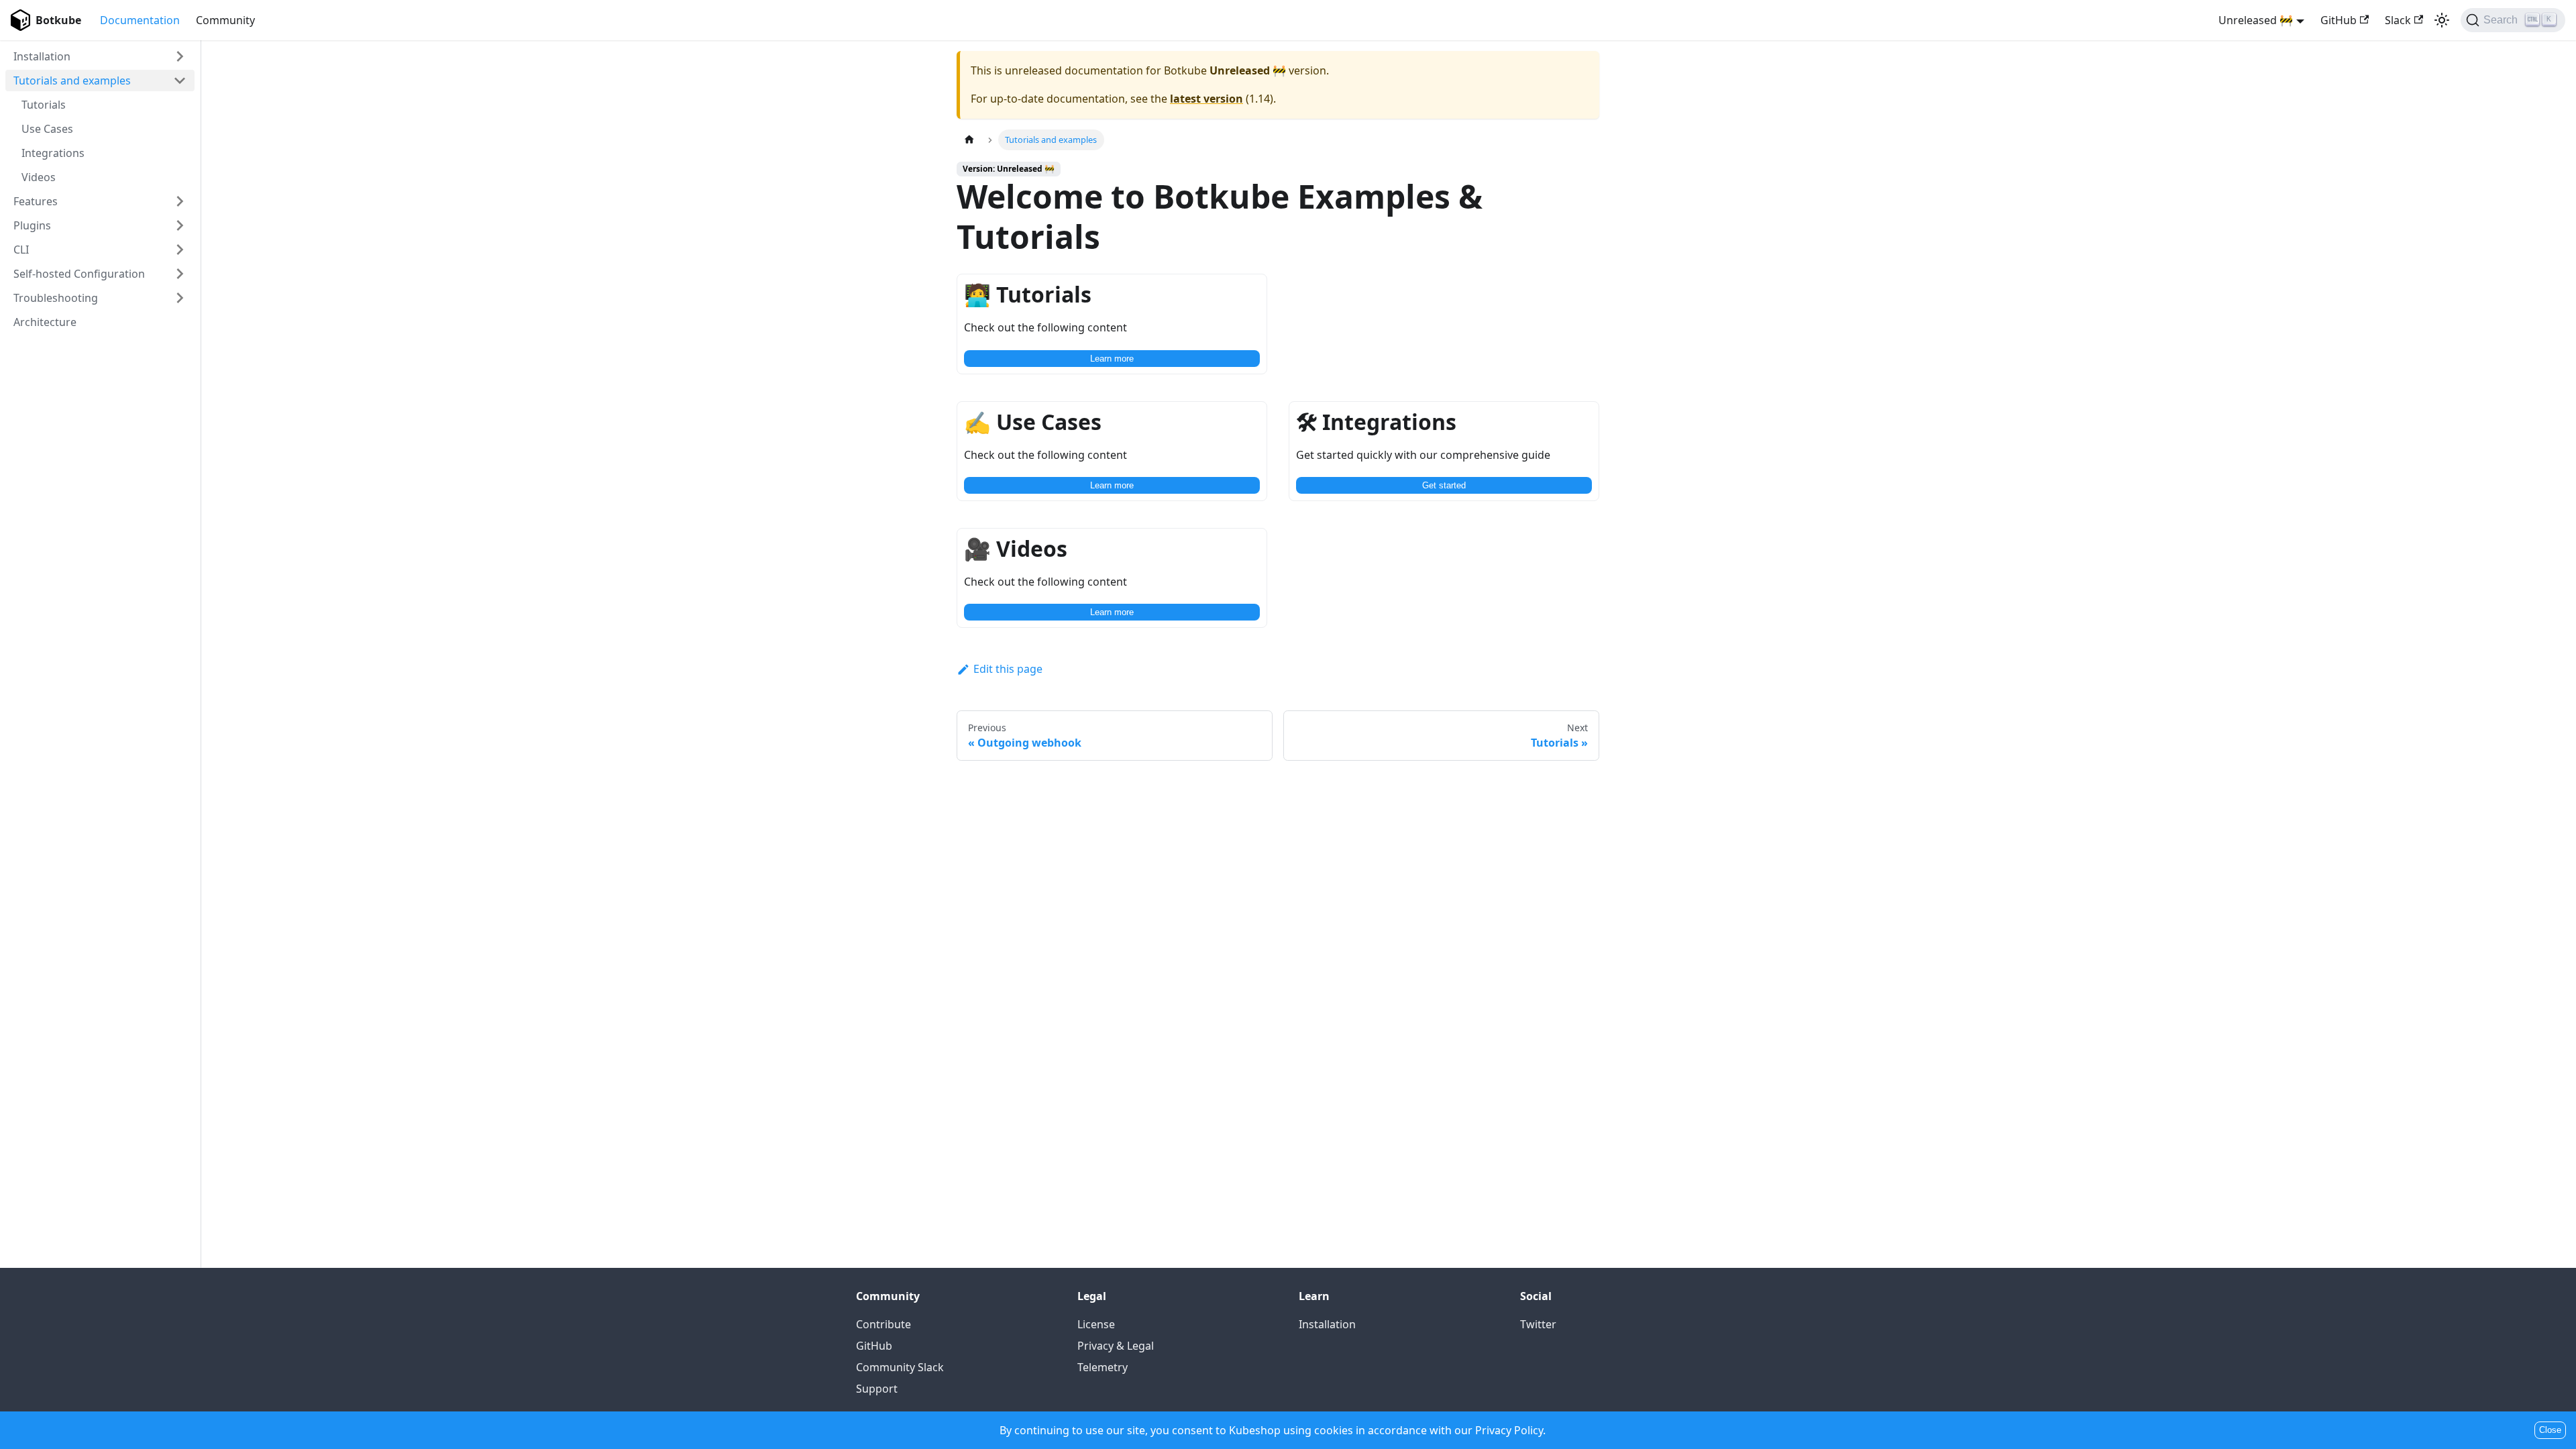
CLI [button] (21, 250)
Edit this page (1008, 669)
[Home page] (969, 140)
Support (877, 1389)
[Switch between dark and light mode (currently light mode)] (2442, 20)
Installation (42, 56)
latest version (1206, 99)
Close (2550, 1430)
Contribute (883, 1324)
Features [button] (36, 201)
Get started (1444, 485)
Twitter (1538, 1324)
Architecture (45, 322)
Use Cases (47, 129)
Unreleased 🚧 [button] (2256, 20)
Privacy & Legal (1116, 1346)
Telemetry (1103, 1367)
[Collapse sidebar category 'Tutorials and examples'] (180, 80)
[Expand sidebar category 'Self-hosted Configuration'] (180, 274)
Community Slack (900, 1367)
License (1096, 1324)
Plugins (32, 225)
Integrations (53, 153)
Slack (2398, 20)
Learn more (1112, 359)
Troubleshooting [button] (56, 298)
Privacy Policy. (1510, 1430)
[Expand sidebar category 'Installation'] (180, 56)
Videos (39, 177)
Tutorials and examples (72, 80)
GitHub (2339, 20)
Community (225, 20)
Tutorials (44, 105)
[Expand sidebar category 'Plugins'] (180, 225)
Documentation (140, 20)
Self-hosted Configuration (79, 274)
